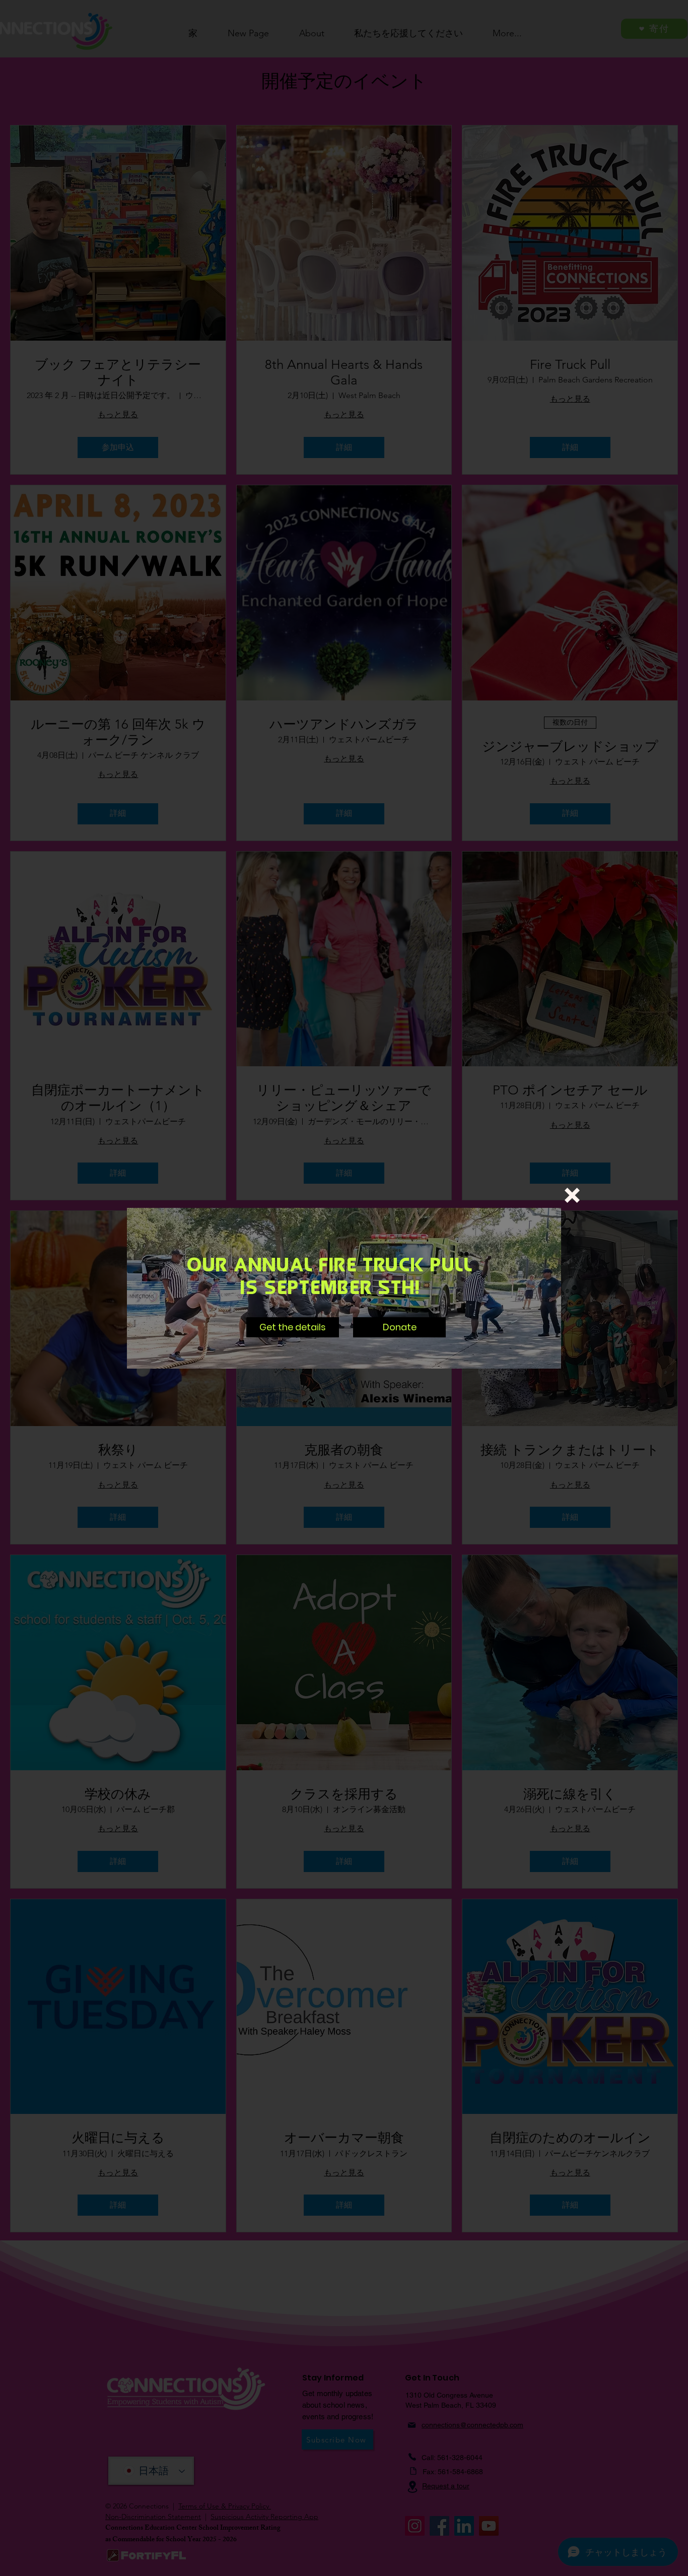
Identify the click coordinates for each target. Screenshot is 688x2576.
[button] (572, 1195)
